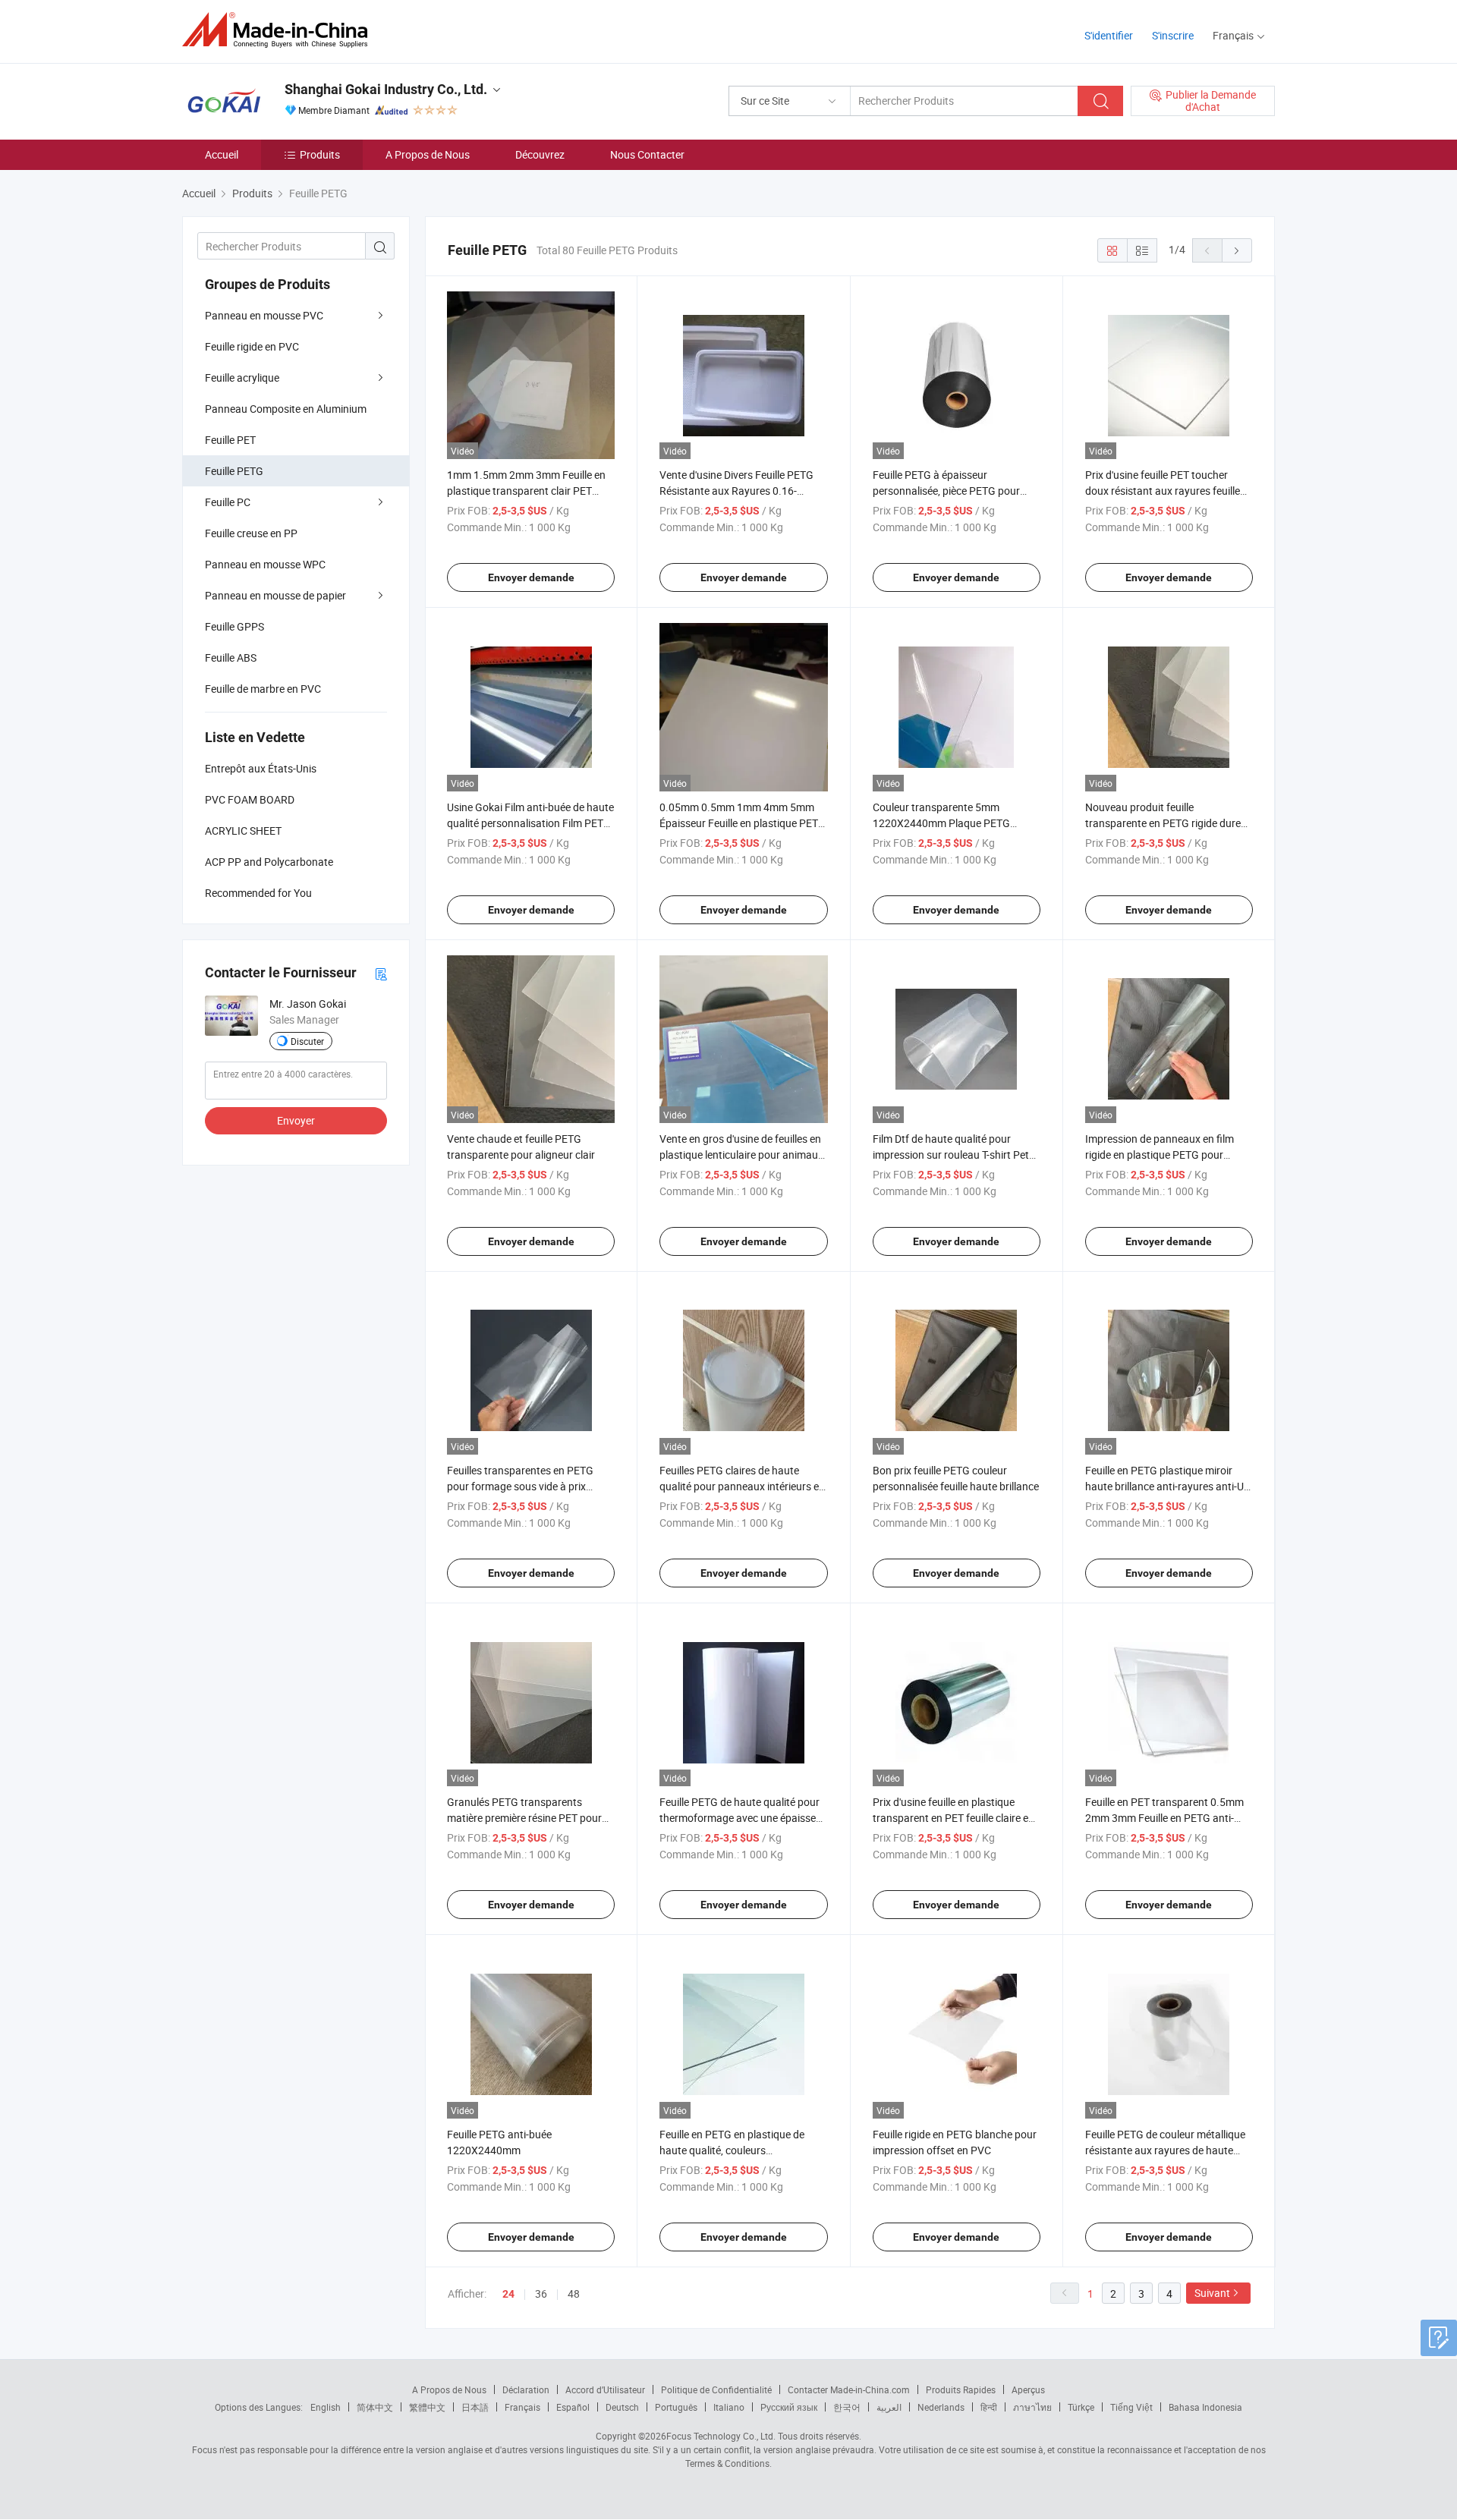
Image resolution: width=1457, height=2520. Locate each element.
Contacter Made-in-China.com (849, 2389)
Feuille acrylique (242, 378)
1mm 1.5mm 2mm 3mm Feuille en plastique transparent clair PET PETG (526, 491)
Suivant (1212, 2293)
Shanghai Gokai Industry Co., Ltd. (386, 89)
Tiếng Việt (1131, 2407)
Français (522, 2407)
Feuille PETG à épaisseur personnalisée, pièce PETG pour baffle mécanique (946, 491)
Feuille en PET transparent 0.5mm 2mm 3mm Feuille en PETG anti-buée (1164, 1818)
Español (573, 2407)
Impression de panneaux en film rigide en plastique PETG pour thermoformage (1160, 1155)
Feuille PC (228, 502)
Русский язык (789, 2407)
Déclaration (526, 2389)
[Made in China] (280, 30)
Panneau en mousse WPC (265, 564)
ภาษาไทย (1032, 2407)
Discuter (307, 1041)
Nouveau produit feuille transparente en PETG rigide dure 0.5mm (1163, 823)
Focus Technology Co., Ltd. (721, 2436)
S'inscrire (1173, 35)
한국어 (847, 2407)
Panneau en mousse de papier (275, 595)
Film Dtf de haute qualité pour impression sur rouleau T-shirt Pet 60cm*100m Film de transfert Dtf (951, 1155)
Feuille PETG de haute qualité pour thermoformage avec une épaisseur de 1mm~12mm (743, 1818)
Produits (320, 154)
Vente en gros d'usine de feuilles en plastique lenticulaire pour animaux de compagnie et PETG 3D (741, 1155)
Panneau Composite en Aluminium (286, 409)
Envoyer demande (531, 577)
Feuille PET (230, 440)
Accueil (222, 154)
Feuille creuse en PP (251, 533)
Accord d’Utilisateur (605, 2389)
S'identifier (1109, 35)
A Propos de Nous (428, 154)
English (326, 2407)
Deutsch (622, 2407)
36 (541, 2293)
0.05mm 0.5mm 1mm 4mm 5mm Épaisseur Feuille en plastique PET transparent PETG (739, 823)
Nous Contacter (647, 154)
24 (508, 2294)
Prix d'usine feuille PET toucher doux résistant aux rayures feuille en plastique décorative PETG (1163, 491)
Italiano (729, 2407)
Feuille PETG (234, 471)
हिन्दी (989, 2407)
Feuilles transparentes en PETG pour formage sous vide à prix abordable (520, 1486)
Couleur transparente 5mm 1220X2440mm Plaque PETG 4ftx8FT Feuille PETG (941, 823)
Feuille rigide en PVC (252, 346)
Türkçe (1081, 2407)
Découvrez (540, 154)
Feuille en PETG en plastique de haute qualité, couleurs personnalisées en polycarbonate (737, 2150)
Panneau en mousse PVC (264, 315)
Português (676, 2407)
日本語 (475, 2407)
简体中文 (375, 2407)
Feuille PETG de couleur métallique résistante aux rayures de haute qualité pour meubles (1165, 2150)
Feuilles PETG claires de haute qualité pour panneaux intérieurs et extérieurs (741, 1486)
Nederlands (941, 2407)
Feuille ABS (231, 658)
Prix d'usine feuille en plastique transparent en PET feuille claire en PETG (954, 1818)
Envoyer (296, 1120)
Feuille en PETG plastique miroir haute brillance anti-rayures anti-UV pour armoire (1168, 1486)
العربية (889, 2407)
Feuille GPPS (234, 626)
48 (574, 2293)
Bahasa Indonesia (1205, 2407)
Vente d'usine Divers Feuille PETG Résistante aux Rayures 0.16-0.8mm (736, 491)
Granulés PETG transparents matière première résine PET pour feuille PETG (524, 1818)
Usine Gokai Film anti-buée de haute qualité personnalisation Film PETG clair (530, 823)
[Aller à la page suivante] (1237, 250)
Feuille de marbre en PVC (263, 689)
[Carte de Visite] (381, 973)
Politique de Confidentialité (716, 2389)
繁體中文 (427, 2407)
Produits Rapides (961, 2389)
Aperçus (1028, 2389)
